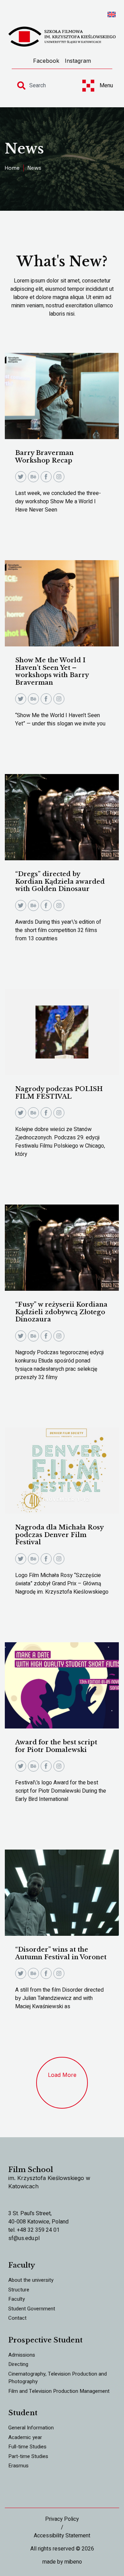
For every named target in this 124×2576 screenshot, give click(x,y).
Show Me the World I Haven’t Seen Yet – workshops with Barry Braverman (52, 671)
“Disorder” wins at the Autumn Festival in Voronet (61, 1953)
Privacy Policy (62, 2519)
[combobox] (43, 86)
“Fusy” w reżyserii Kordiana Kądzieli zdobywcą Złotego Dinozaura (61, 1312)
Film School (31, 2170)
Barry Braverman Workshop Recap (44, 457)
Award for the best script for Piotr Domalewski (56, 1746)
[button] (62, 2083)
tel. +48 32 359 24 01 (34, 2230)
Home (12, 168)
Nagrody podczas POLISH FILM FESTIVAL (59, 1093)
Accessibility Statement (62, 2536)
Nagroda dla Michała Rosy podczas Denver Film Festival (59, 1535)
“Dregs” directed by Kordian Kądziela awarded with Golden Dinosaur (60, 881)
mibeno (73, 2562)
